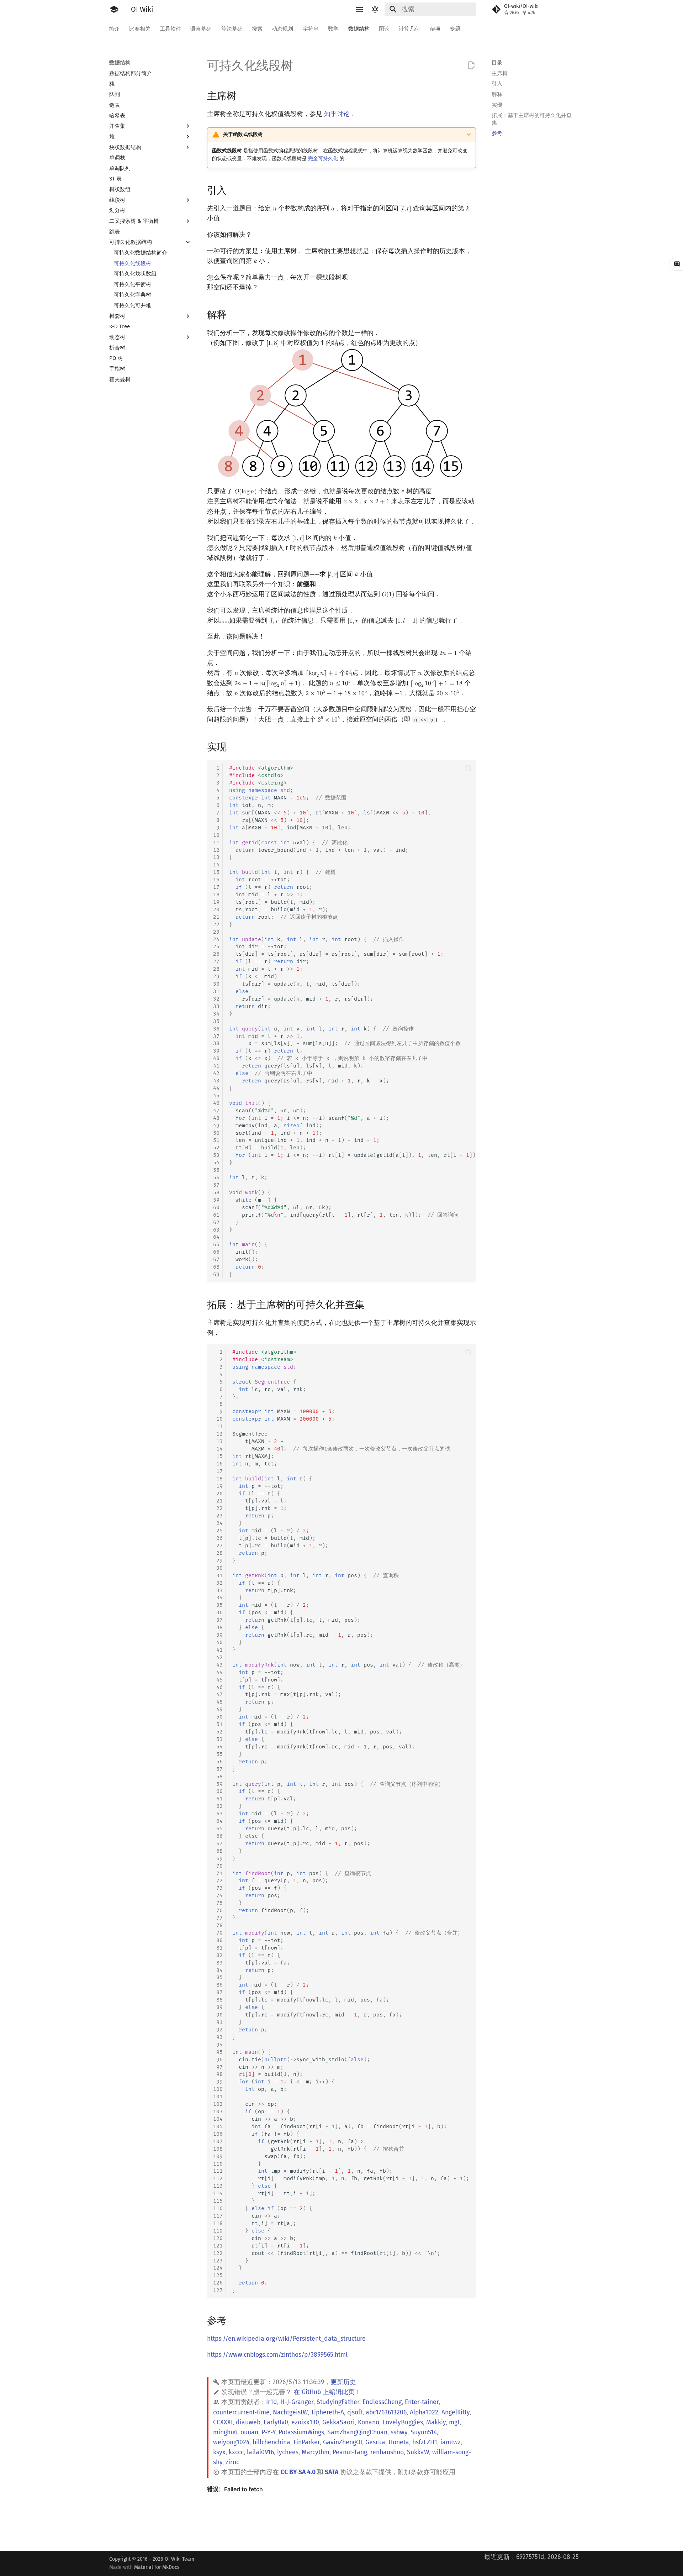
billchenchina (271, 2442)
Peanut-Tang (350, 2452)
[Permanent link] (244, 96)
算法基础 (232, 28)
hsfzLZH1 (425, 2442)
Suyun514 (424, 2432)
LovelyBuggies (403, 2422)
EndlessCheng (382, 2402)
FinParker (307, 2442)
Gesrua (375, 2442)
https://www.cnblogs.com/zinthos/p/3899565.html (277, 2355)
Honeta (399, 2442)
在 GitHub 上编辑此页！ (327, 2392)
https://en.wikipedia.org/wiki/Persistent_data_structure (286, 2339)
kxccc (236, 2452)
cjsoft (355, 2412)
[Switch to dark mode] (375, 9)
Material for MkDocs (157, 2567)
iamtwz (451, 2442)
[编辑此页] (471, 65)
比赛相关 (140, 28)
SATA (332, 2472)
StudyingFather (338, 2402)
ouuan (249, 2432)
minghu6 (225, 2432)
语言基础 (201, 28)
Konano (369, 2422)
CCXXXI (223, 2422)
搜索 (257, 28)
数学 (334, 28)
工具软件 (170, 28)
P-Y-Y (268, 2432)
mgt (454, 2422)
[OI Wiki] (114, 9)
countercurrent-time (241, 2412)
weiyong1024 (231, 2442)
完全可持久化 (323, 159)
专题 (455, 28)
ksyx (219, 2452)
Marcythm (316, 2452)
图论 (384, 28)
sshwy (399, 2432)
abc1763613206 (386, 2412)
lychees (288, 2452)
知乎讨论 (337, 114)
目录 (497, 63)
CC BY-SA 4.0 (298, 2472)
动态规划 (283, 28)
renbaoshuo (387, 2452)
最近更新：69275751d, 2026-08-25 (531, 2557)
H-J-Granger (297, 2402)
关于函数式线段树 (243, 134)
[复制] (468, 768)
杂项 (435, 28)
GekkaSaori (338, 2422)
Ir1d (272, 2402)
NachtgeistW (290, 2412)
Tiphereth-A (327, 2412)
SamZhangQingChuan (357, 2432)
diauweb (248, 2422)
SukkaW (418, 2452)
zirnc (232, 2462)
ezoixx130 (305, 2422)
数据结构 (359, 28)
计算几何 (410, 28)
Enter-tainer (422, 2402)
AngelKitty (456, 2412)
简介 (115, 28)
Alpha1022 (424, 2412)
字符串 (311, 28)
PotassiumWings (301, 2432)
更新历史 (343, 2382)
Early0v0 (276, 2422)
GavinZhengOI (343, 2442)
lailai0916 (260, 2452)
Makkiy (436, 2422)
